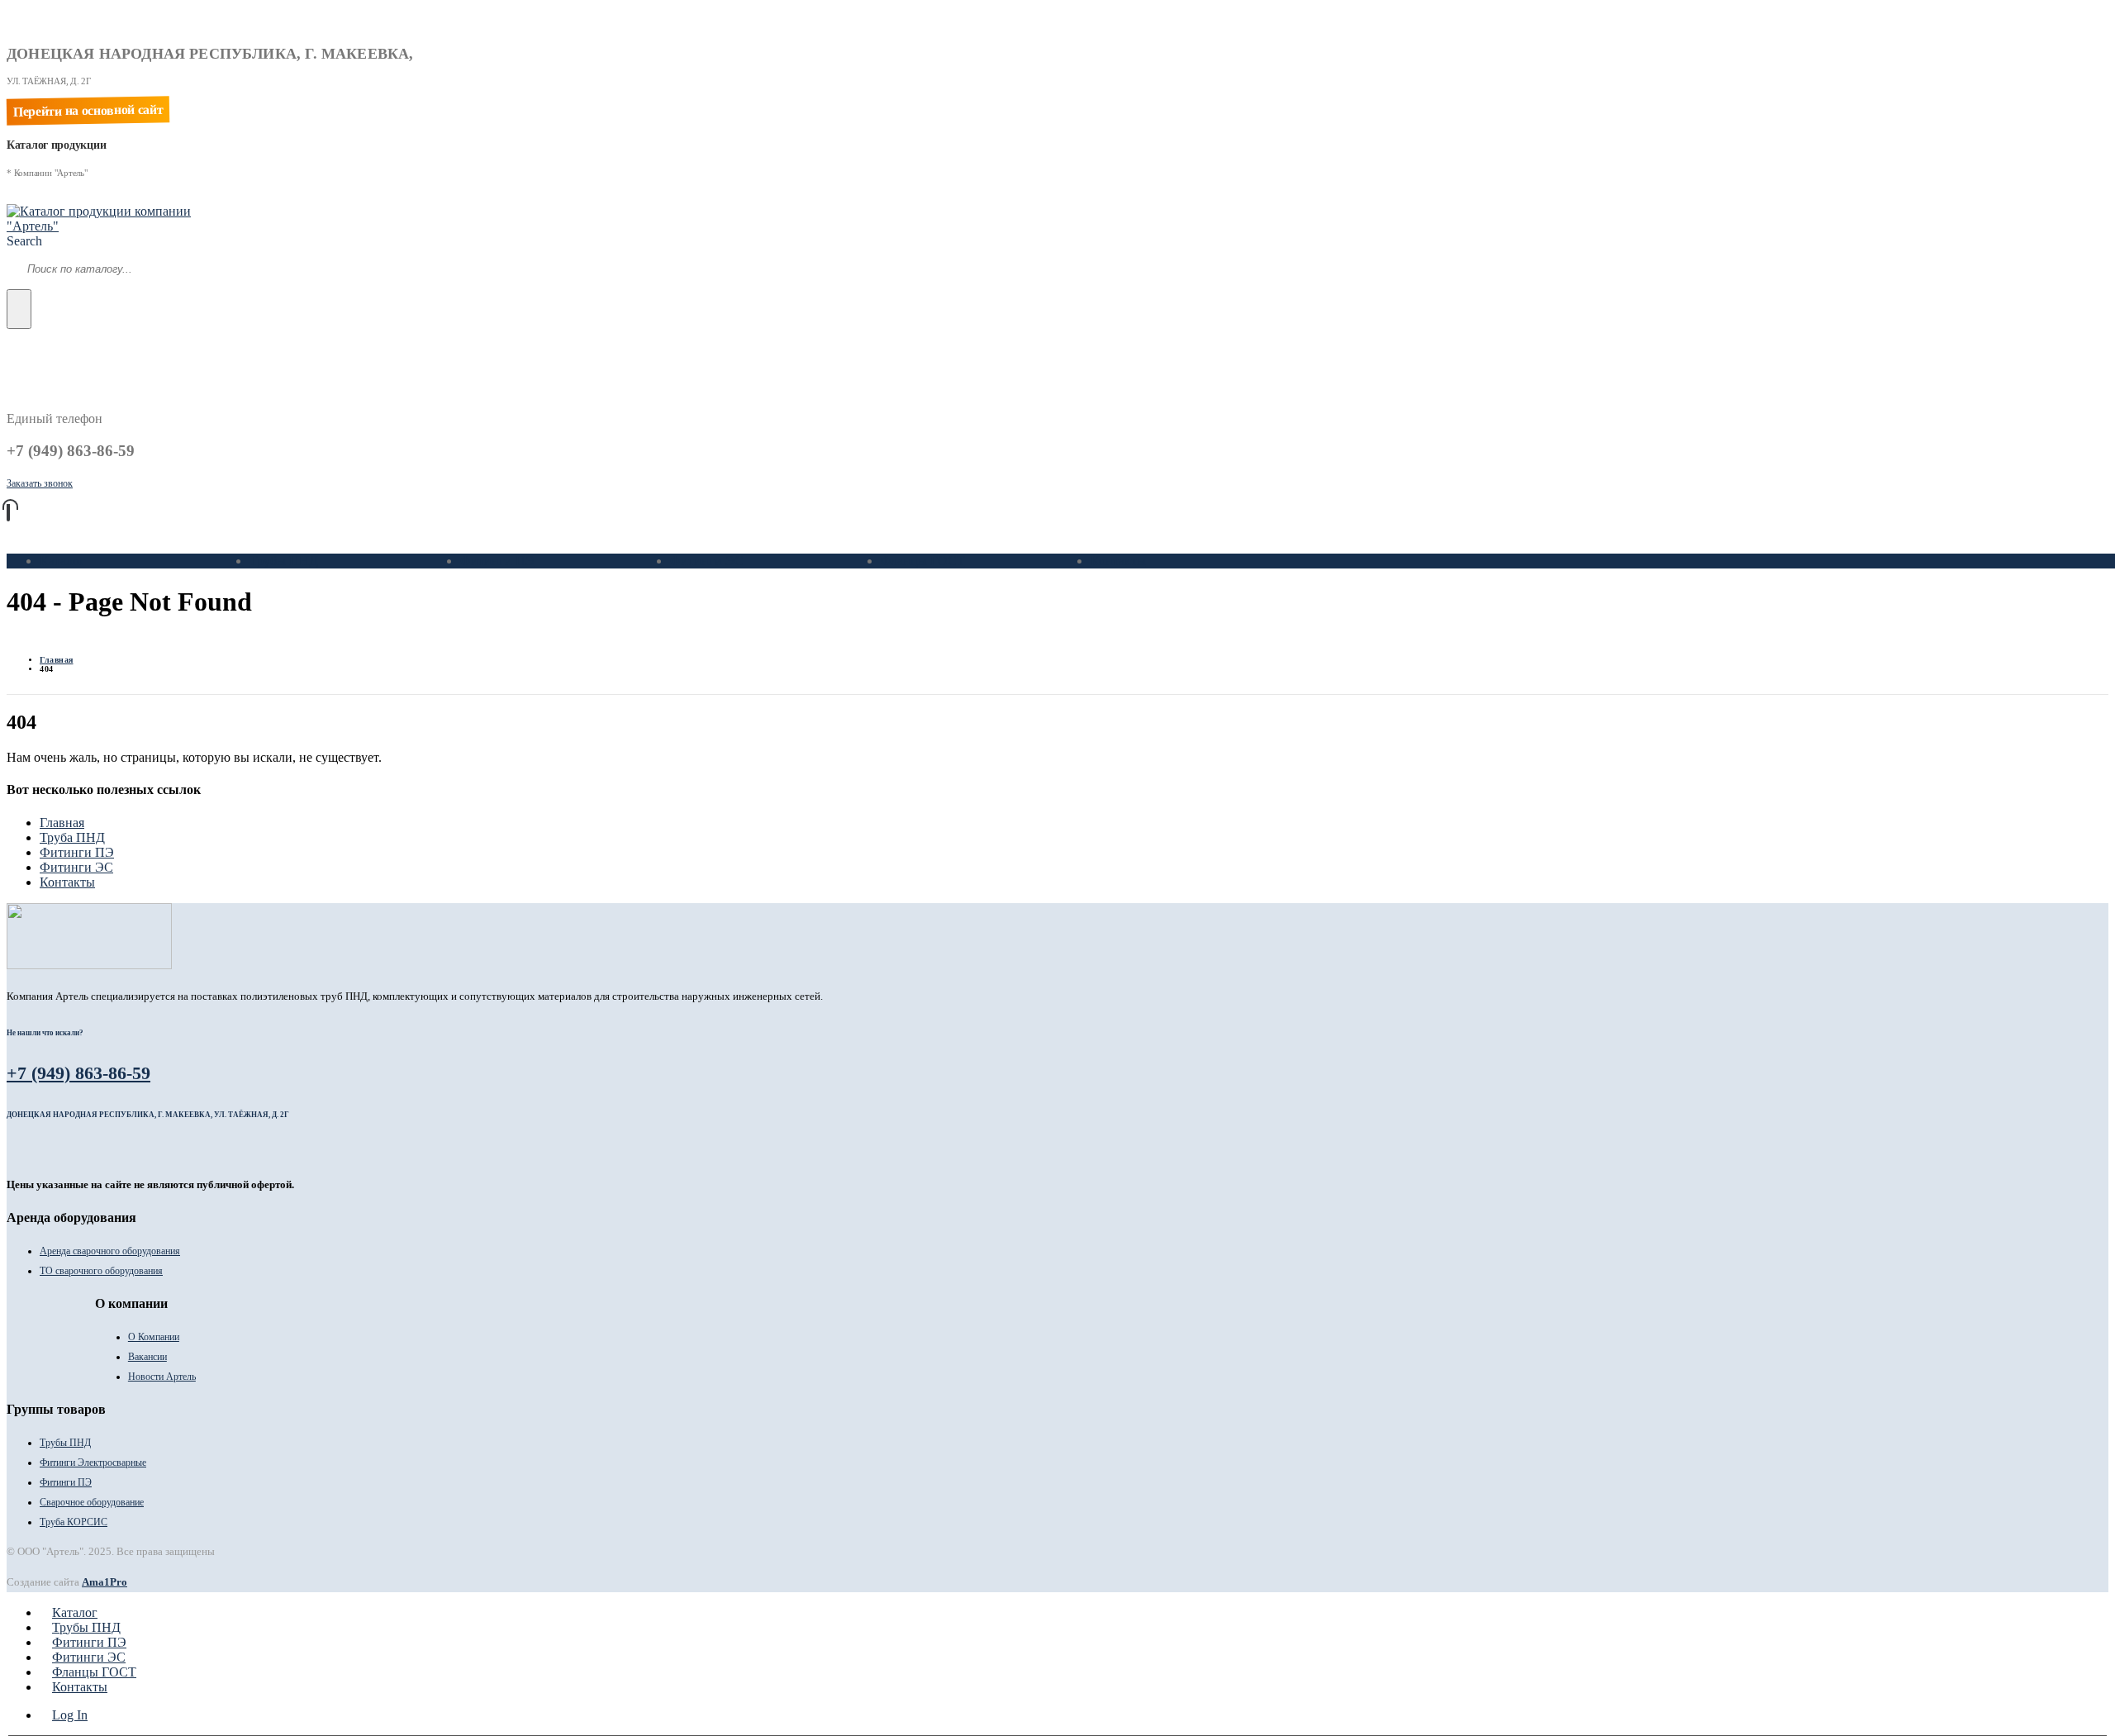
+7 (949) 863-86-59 (78, 1073)
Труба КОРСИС (74, 1522)
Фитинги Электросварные (93, 1463)
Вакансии (147, 1357)
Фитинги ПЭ (497, 561)
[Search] (19, 309)
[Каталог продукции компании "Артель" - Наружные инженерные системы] (110, 226)
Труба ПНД (72, 837)
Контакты (1118, 561)
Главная (62, 823)
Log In (70, 1715)
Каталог (62, 561)
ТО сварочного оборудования (101, 1271)
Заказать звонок (40, 483)
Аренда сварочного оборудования (110, 1251)
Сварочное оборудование (92, 1502)
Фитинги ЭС (707, 561)
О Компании (154, 1337)
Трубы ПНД (284, 561)
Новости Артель (162, 1377)
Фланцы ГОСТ (923, 561)
